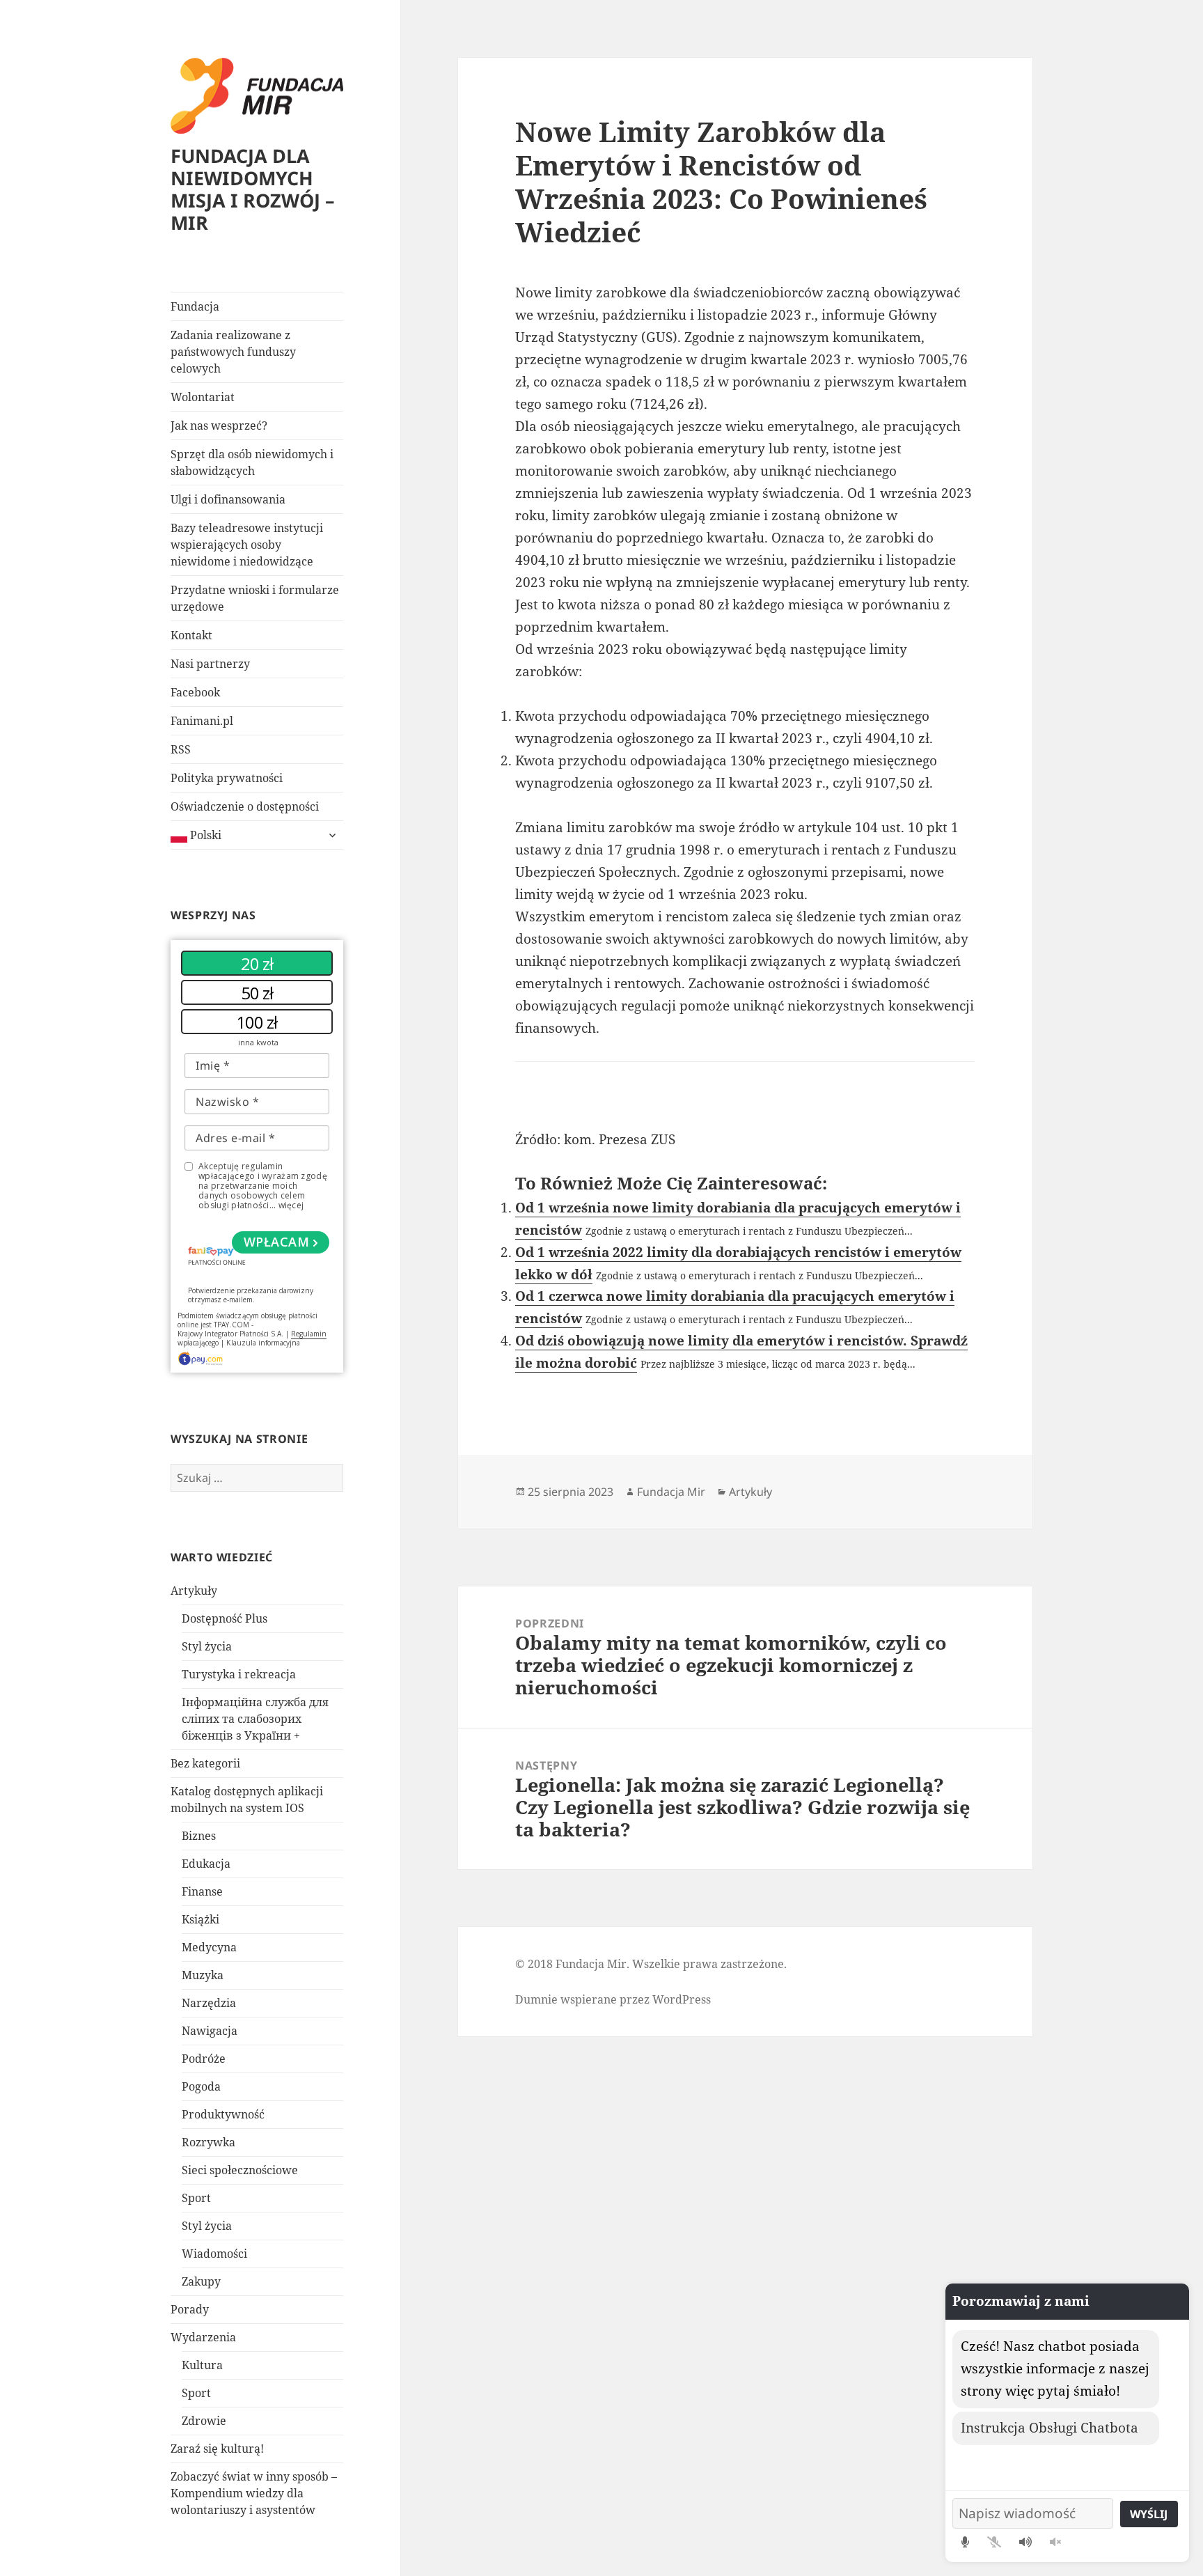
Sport (196, 2198)
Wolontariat (203, 397)
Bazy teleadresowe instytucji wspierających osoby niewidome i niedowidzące (247, 545)
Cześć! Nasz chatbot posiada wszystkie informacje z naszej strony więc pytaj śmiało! (1055, 2368)
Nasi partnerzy (210, 664)
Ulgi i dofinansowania (228, 499)
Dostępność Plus (225, 1618)
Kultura (202, 2365)
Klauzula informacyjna (263, 1343)
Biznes (199, 1836)
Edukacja (206, 1864)
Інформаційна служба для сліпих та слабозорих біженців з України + (255, 1719)
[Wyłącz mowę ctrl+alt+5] (1055, 2542)
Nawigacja (210, 2031)
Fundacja (195, 306)
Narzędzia (209, 2003)
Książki (200, 1919)
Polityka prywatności (227, 778)
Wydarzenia (203, 2337)
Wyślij (1149, 2514)
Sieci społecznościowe (240, 2170)
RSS (181, 749)
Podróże (204, 2059)
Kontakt (191, 635)
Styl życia (207, 1646)
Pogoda (201, 2086)
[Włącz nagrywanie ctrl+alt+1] (965, 2542)
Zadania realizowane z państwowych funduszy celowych (233, 352)
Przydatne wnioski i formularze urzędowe (255, 598)
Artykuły (194, 1591)
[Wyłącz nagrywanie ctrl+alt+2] (994, 2542)
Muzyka (203, 1975)
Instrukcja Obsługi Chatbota (1049, 2428)
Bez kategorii (205, 1763)
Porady (190, 2309)
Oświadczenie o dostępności (245, 806)
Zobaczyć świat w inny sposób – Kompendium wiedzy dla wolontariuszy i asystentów (254, 2493)
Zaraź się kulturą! (217, 2449)
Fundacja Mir (671, 1492)
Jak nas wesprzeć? (219, 426)
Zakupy (201, 2281)
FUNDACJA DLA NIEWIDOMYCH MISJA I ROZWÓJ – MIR (253, 189)
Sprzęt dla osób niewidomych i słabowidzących (252, 462)
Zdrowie (204, 2421)
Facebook (195, 692)
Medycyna (209, 1947)
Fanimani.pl (202, 721)
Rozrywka (209, 2142)
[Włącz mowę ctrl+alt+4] (1025, 2542)
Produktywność (223, 2114)
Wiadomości (214, 2254)
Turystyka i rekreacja (239, 1674)
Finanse (202, 1891)
